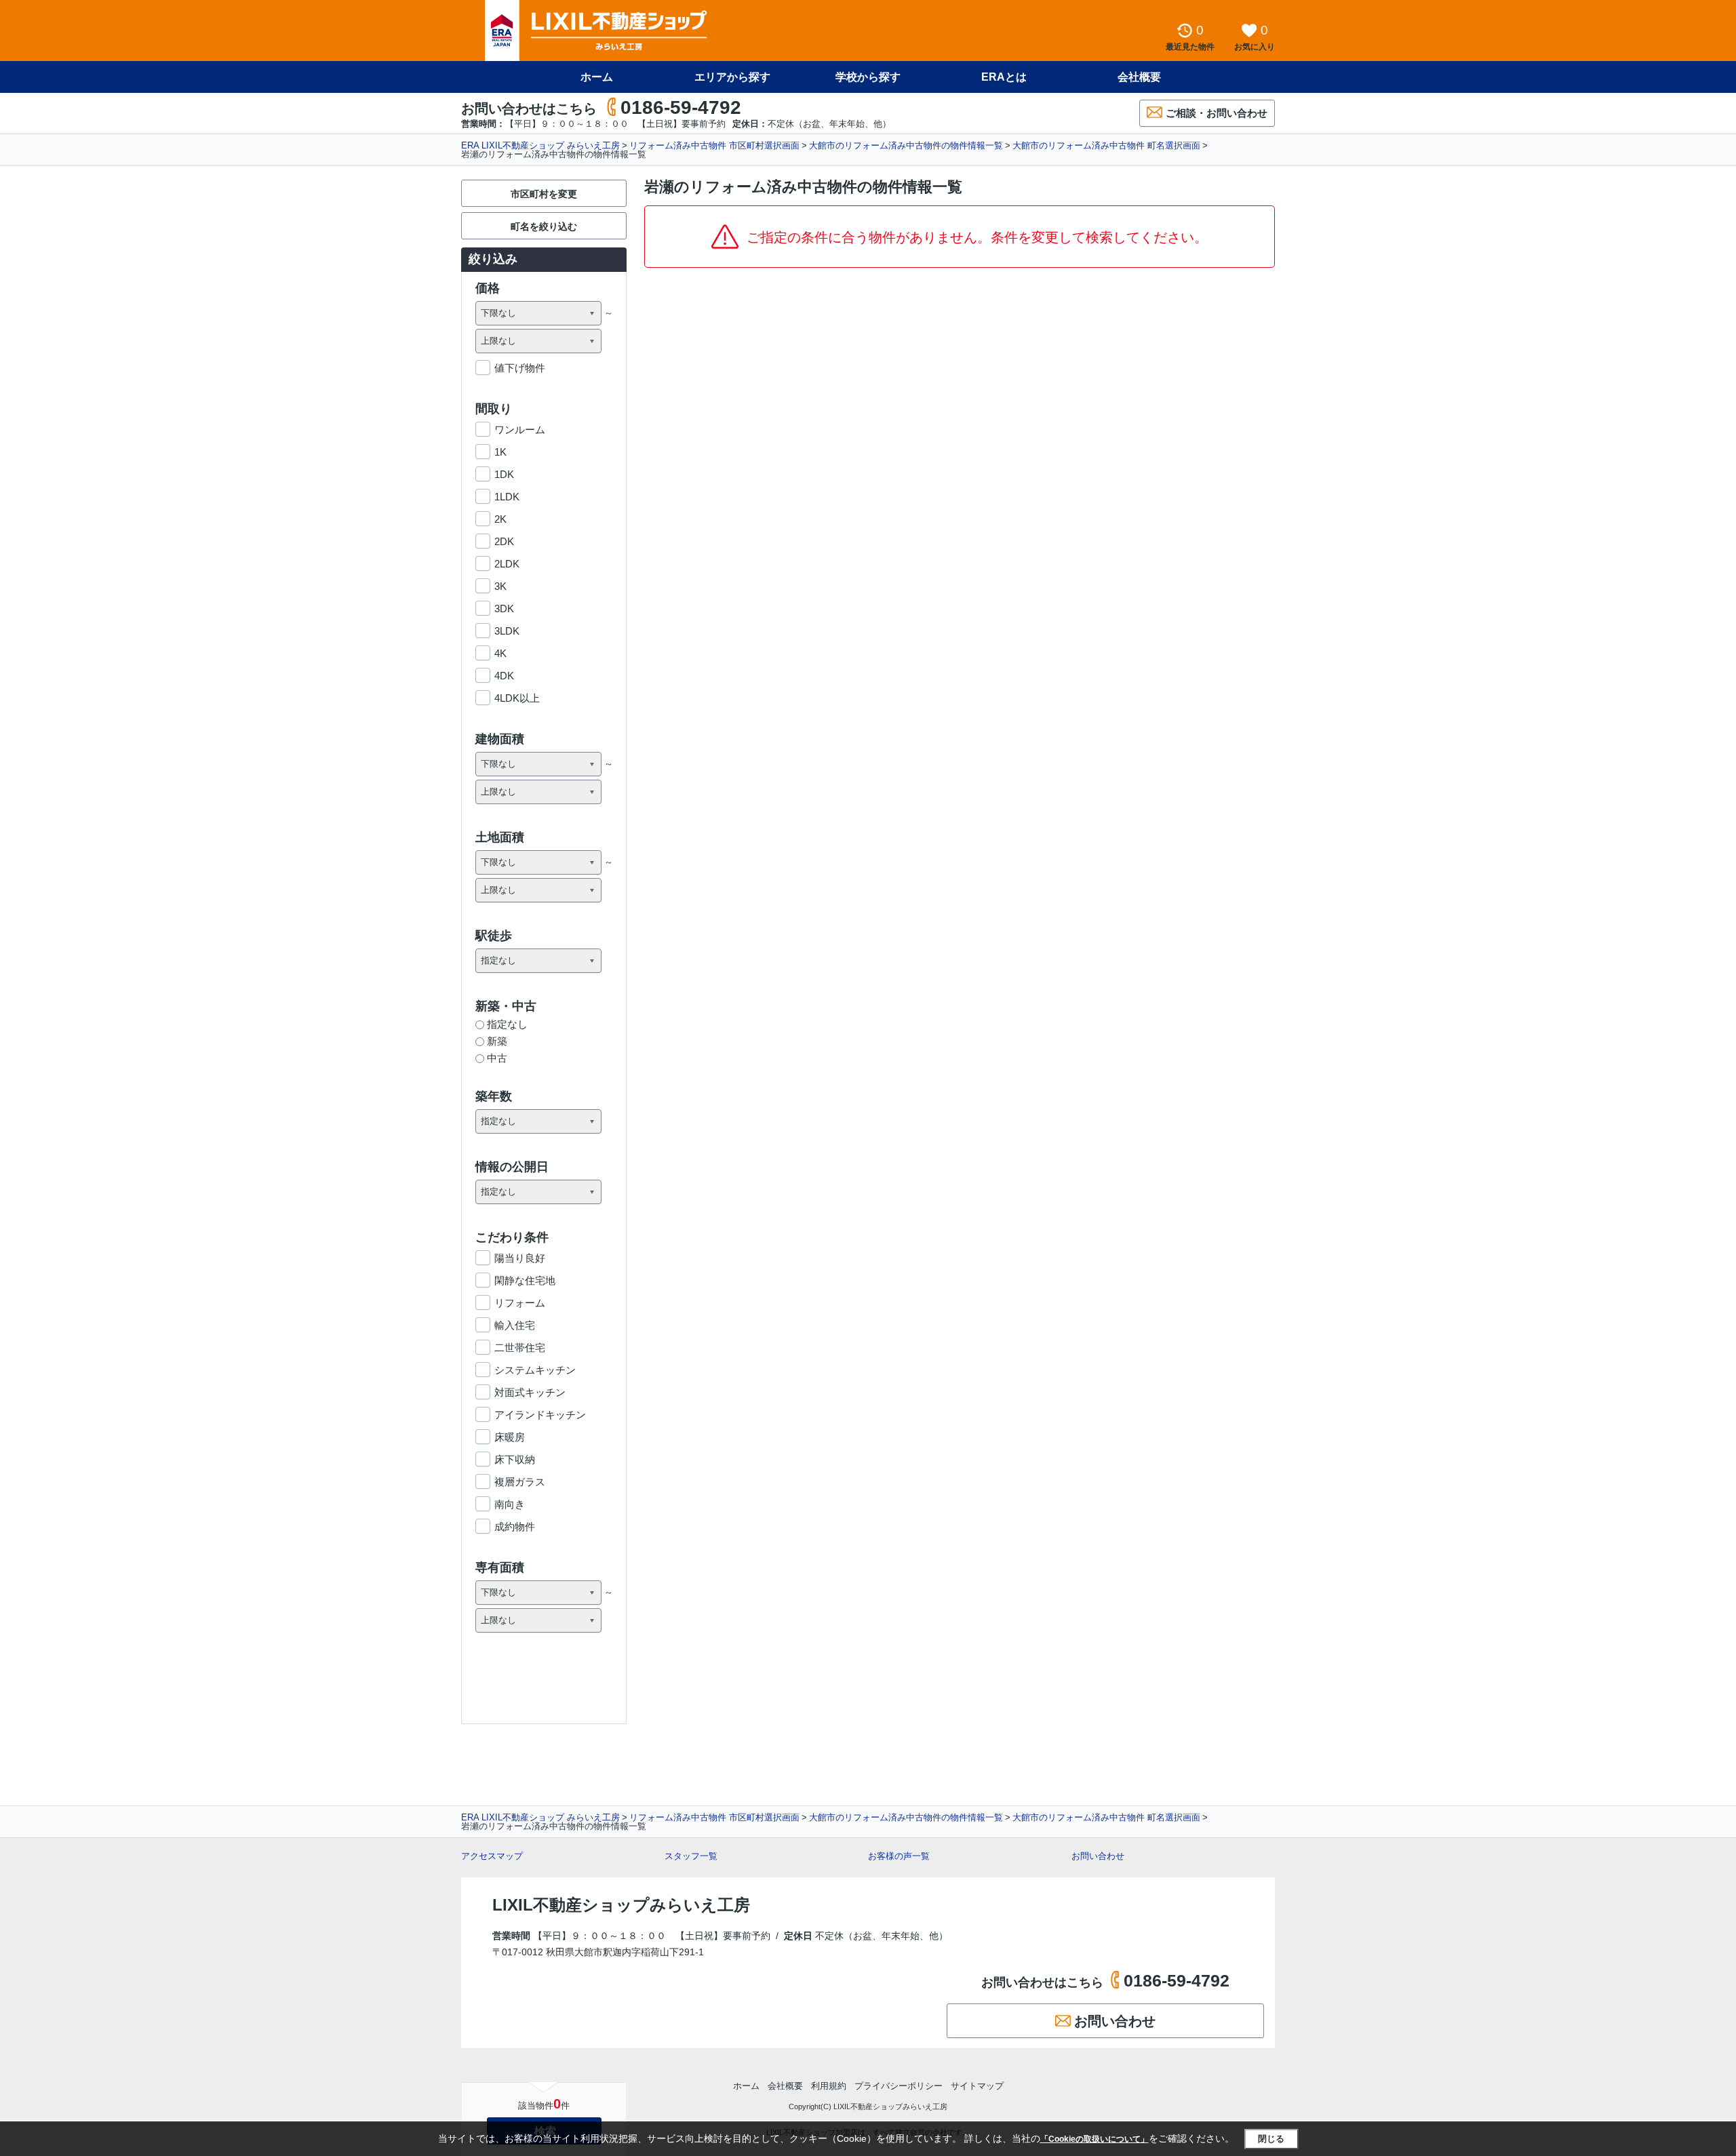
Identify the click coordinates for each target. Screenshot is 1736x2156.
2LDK (507, 564)
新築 (497, 1041)
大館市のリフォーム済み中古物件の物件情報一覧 (906, 145)
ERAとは (1004, 77)
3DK (504, 608)
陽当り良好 (520, 1258)
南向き (510, 1504)
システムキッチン (535, 1370)
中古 (497, 1058)
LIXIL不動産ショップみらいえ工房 (621, 1905)
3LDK (507, 631)
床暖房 (510, 1437)
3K (500, 586)
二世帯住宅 (520, 1347)
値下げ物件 (520, 368)
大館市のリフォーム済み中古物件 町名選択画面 (1106, 145)
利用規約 (829, 2086)
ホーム (597, 77)
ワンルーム (520, 430)
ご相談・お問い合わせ (1217, 113)
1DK (504, 474)
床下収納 (515, 1459)
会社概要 (1139, 77)
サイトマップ (977, 2086)
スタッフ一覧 (691, 1856)
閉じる (1271, 2139)
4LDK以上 (517, 698)
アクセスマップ (492, 1856)
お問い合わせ (1098, 1856)
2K (500, 519)
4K (500, 653)
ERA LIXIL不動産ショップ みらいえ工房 (540, 145)
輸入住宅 (515, 1325)
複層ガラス (520, 1482)
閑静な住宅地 (525, 1280)
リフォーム (520, 1303)
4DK (504, 676)
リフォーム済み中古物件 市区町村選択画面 (714, 145)
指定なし (507, 1024)
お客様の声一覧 (899, 1856)
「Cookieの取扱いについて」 (1094, 2139)
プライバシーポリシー (899, 2086)
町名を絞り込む (544, 226)
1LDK (507, 497)
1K (500, 452)
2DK (504, 541)
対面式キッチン (530, 1392)
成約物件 (515, 1526)
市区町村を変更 (544, 194)
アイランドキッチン (540, 1415)
